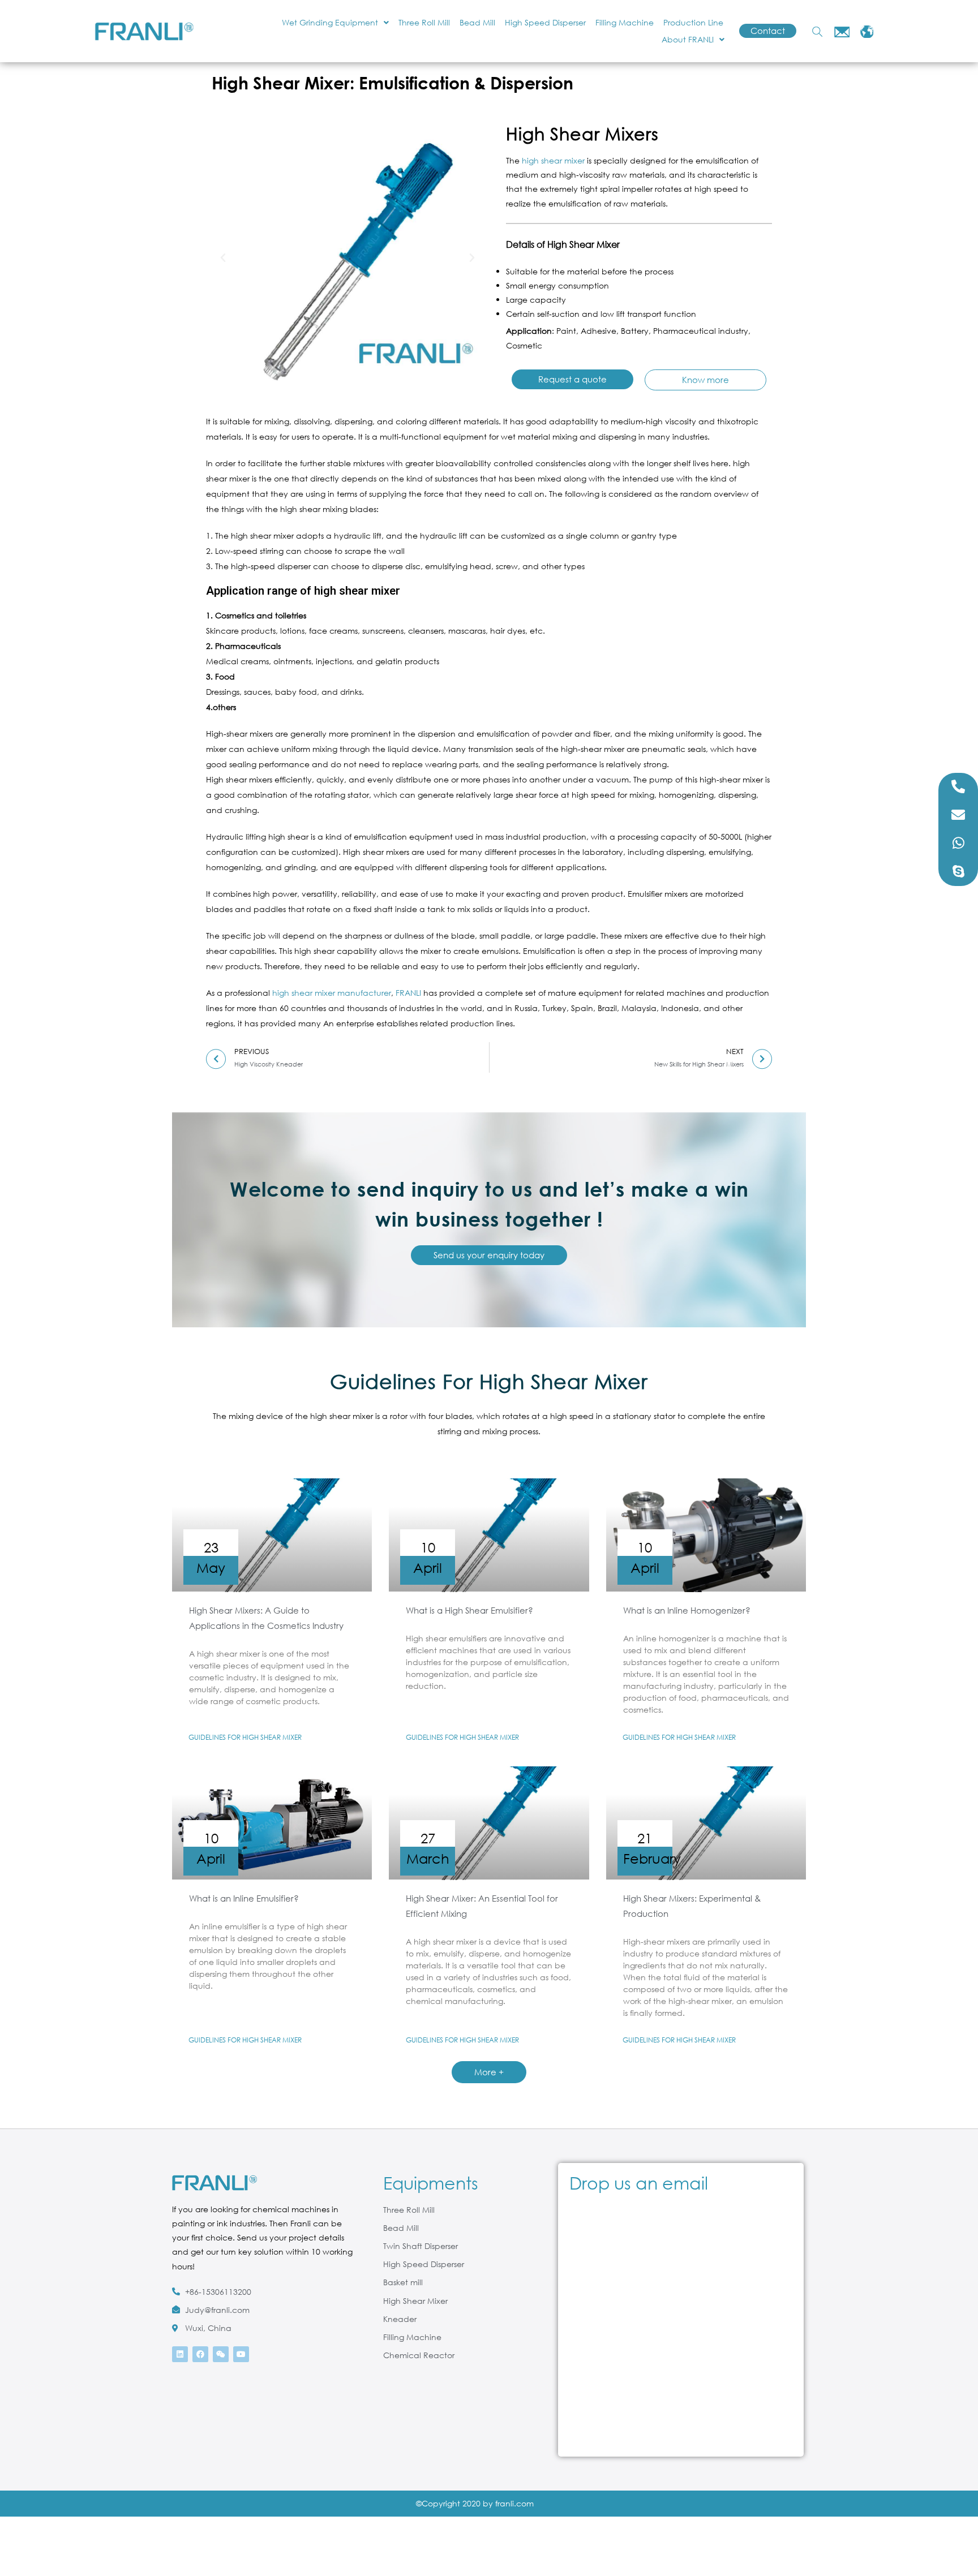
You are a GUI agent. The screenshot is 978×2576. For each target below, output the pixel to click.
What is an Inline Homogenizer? (687, 1610)
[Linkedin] (180, 2354)
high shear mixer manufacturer (332, 993)
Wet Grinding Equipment (330, 22)
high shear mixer (553, 160)
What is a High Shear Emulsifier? (469, 1610)
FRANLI (408, 993)
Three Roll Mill (424, 22)
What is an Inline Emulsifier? (244, 1898)
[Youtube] (241, 2354)
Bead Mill (477, 22)
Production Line (693, 22)
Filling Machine (625, 22)
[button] (223, 258)
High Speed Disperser (545, 22)
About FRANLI (688, 39)
